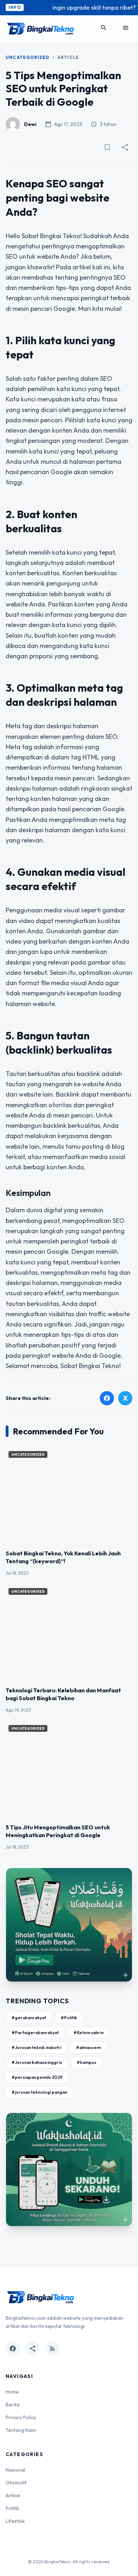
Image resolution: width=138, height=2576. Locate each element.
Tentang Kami (21, 2430)
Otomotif (16, 2483)
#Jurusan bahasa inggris (37, 2062)
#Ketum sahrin (89, 2033)
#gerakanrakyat (29, 2018)
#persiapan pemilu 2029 (37, 2077)
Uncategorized (28, 57)
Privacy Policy (21, 2417)
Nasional (15, 2470)
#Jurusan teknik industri (36, 2047)
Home (12, 2392)
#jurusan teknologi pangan (39, 2092)
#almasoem (88, 2047)
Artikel (13, 2495)
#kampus (87, 2062)
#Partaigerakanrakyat (35, 2033)
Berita (13, 2405)
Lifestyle (15, 2521)
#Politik (69, 2018)
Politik (12, 2508)
